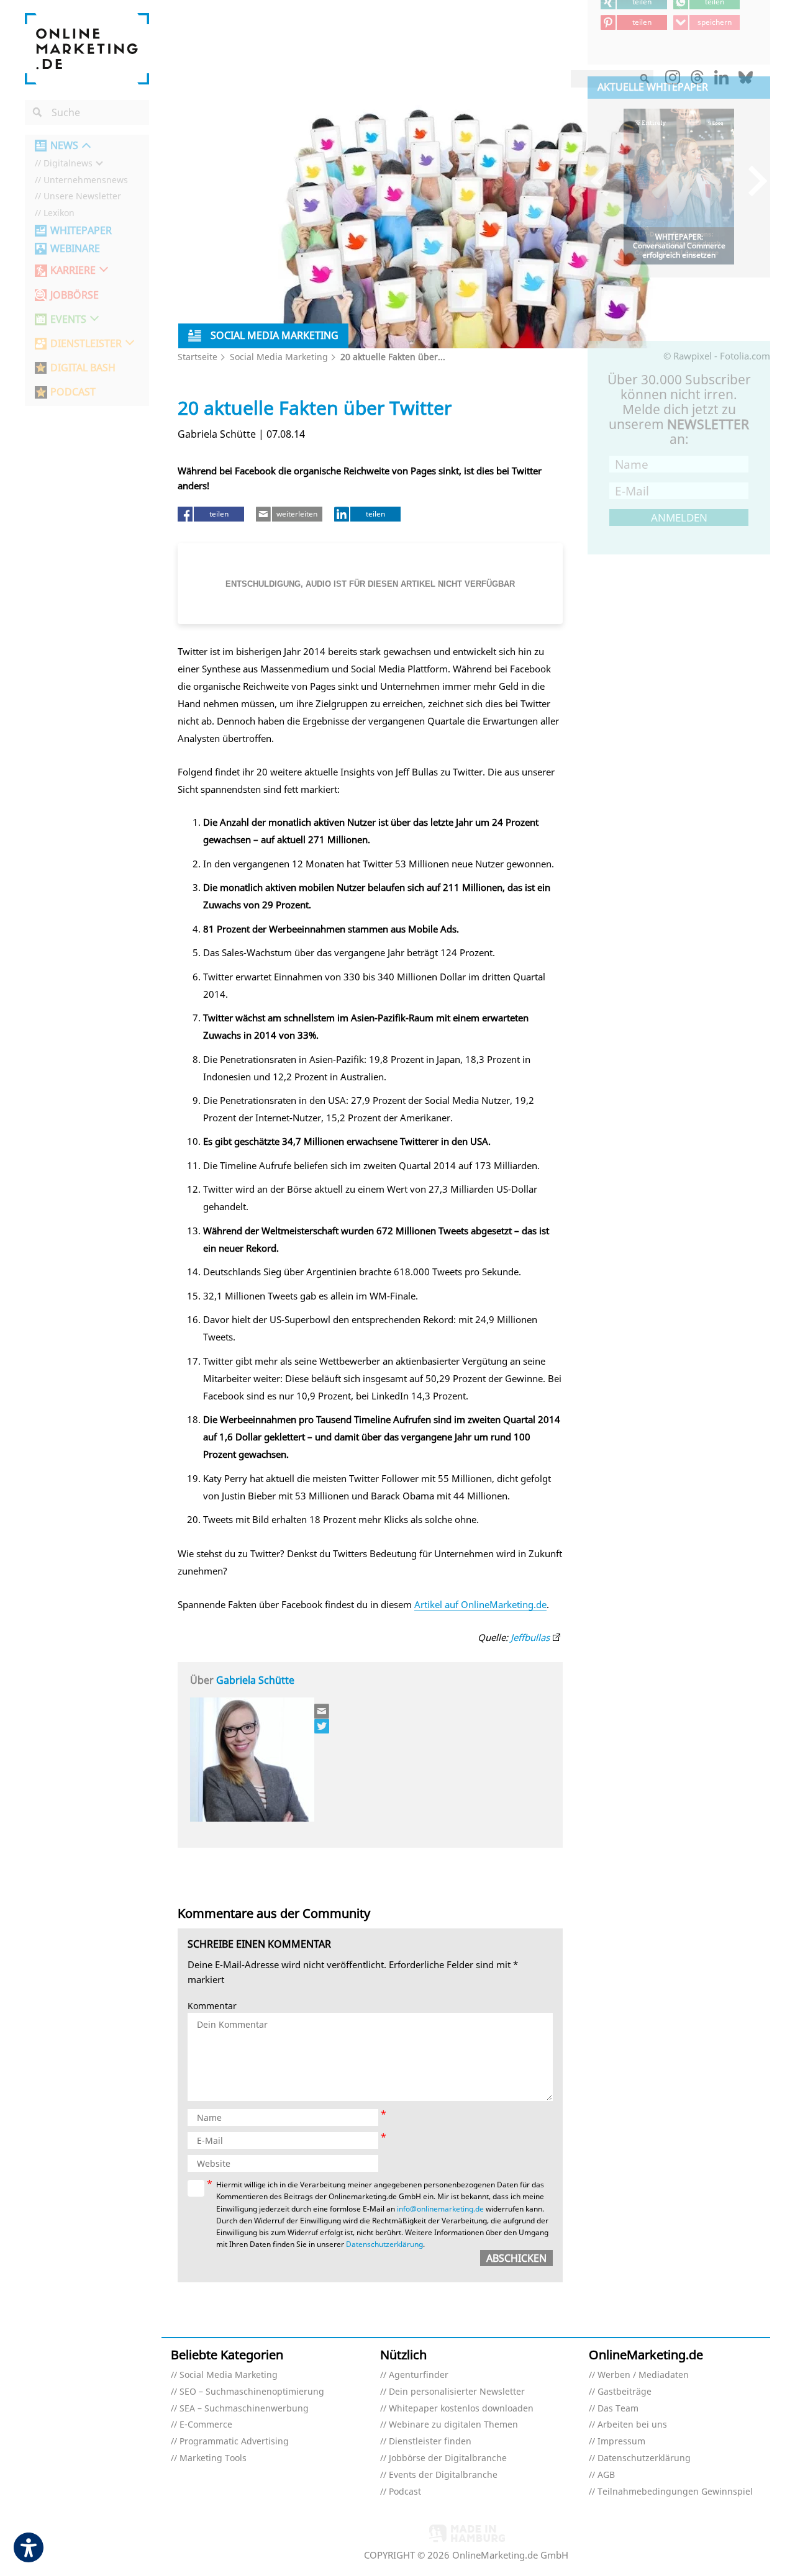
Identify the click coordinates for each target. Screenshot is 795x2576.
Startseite (198, 357)
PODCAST (73, 392)
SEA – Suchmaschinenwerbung (244, 2409)
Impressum (621, 2442)
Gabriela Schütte (255, 1680)
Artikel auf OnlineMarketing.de (480, 1604)
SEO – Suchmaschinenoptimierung (252, 2392)
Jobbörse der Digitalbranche (448, 2458)
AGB (606, 2475)
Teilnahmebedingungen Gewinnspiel (675, 2492)
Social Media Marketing (279, 357)
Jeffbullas (530, 1637)
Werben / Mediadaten (643, 2375)
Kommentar (212, 2006)
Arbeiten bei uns (632, 2425)
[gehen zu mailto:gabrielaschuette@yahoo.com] (322, 1711)
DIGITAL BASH (83, 368)
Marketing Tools (213, 2458)
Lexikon (59, 213)
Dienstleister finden (430, 2442)
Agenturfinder (419, 2375)
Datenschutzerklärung (384, 2244)
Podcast (405, 2492)
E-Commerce (206, 2425)
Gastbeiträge (625, 2392)
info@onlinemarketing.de (440, 2209)
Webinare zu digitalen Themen (453, 2425)
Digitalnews (68, 164)
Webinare (75, 249)
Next (752, 180)
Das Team (618, 2409)
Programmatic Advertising (234, 2442)
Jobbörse (75, 295)
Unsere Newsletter (82, 197)
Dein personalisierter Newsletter (457, 2392)
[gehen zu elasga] (322, 1726)
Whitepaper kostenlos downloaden (461, 2409)
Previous (606, 180)
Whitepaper (81, 231)
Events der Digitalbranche (443, 2475)
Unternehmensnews (86, 180)
